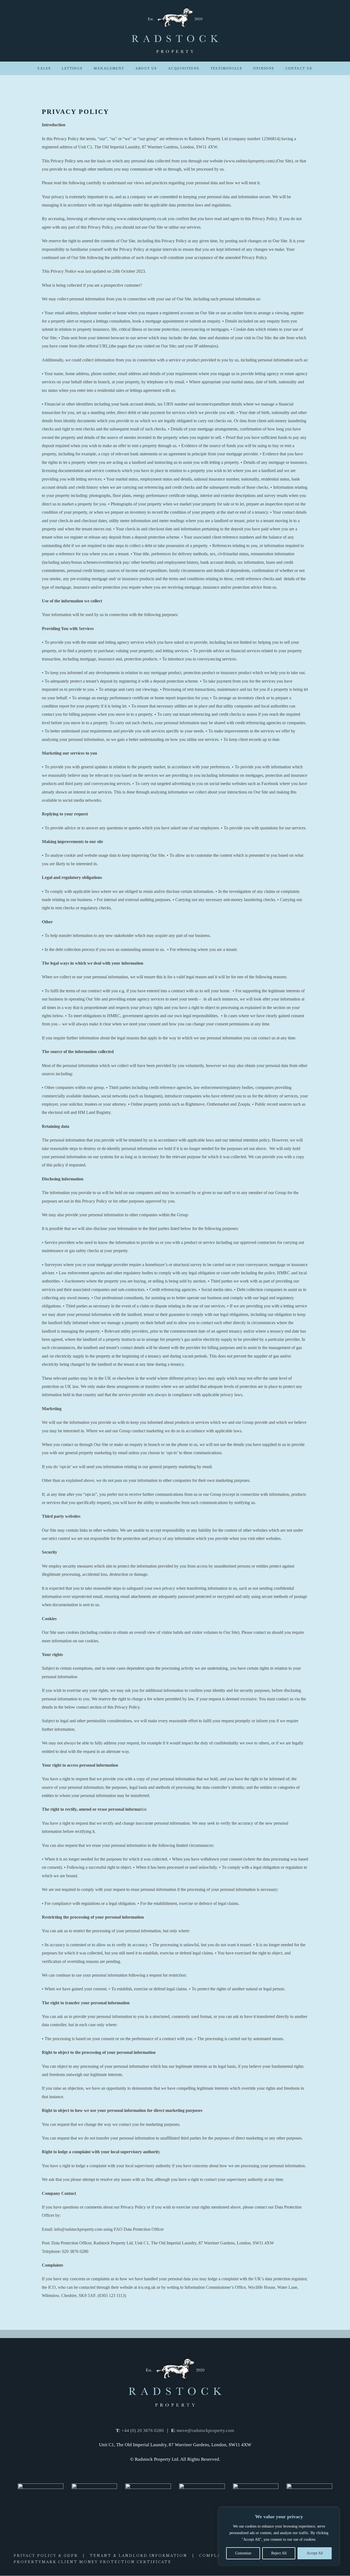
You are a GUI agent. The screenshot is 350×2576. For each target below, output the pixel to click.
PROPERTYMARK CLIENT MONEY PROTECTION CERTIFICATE (93, 2562)
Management (109, 68)
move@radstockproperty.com (205, 2430)
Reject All (279, 2553)
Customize (243, 2553)
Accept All (315, 2553)
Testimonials (227, 68)
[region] (279, 2536)
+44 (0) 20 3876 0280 (143, 2430)
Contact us (299, 68)
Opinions (264, 68)
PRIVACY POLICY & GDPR (46, 2556)
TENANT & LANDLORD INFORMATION (138, 2556)
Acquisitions (184, 68)
